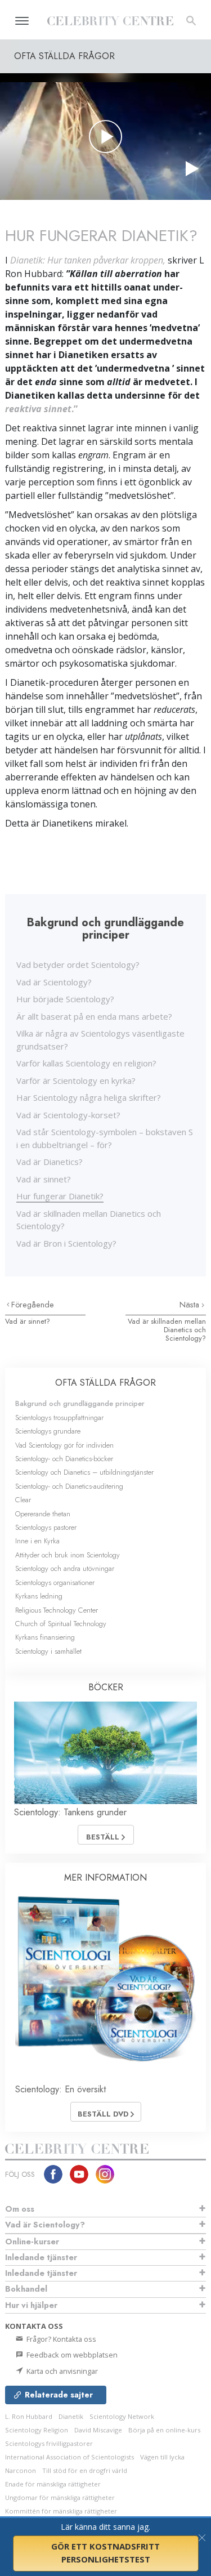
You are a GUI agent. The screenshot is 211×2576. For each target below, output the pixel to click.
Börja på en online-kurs (164, 2430)
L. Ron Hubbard (29, 2416)
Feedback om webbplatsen (71, 2355)
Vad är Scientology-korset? (68, 1115)
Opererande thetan (43, 1514)
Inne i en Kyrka (37, 1541)
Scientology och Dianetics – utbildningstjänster (84, 1472)
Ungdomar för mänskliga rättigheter (60, 2497)
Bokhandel (26, 2289)
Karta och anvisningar (61, 2371)
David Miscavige (98, 2430)
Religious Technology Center (57, 1610)
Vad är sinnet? (44, 1179)
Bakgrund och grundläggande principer (80, 1403)
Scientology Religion (37, 2430)
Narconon (21, 2470)
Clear (23, 1500)
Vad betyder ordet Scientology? (78, 965)
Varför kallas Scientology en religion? (86, 1063)
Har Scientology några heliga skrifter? (89, 1097)
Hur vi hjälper (31, 2305)
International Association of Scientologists (69, 2457)
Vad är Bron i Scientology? (66, 1243)
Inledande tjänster (41, 2257)
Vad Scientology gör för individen (64, 1445)
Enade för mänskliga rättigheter (53, 2484)
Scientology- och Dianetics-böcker (64, 1459)
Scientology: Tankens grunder (70, 1812)
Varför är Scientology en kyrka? (76, 1081)
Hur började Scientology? (65, 999)
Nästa (190, 1305)
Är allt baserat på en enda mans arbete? (94, 1016)
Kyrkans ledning (39, 1596)
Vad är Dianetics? (50, 1162)
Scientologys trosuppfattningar (59, 1418)
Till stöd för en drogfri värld (85, 2470)
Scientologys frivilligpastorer (49, 2443)
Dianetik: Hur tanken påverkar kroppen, (88, 260)
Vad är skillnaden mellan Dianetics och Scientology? (167, 1330)
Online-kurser (32, 2242)
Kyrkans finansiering (45, 1637)
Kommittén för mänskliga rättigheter (61, 2511)
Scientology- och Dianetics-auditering (69, 1486)
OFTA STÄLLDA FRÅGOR (105, 1383)
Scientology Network (122, 2416)
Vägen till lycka (162, 2457)
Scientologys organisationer (55, 1582)
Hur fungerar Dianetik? (60, 1196)
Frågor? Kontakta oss (60, 2339)
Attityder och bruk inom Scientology (68, 1555)
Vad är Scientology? (54, 982)
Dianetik (71, 2416)
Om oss (20, 2209)
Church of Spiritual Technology (61, 1624)
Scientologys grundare (48, 1431)
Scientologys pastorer (46, 1527)
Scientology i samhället (48, 1651)
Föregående (33, 1305)
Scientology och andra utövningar (65, 1568)
